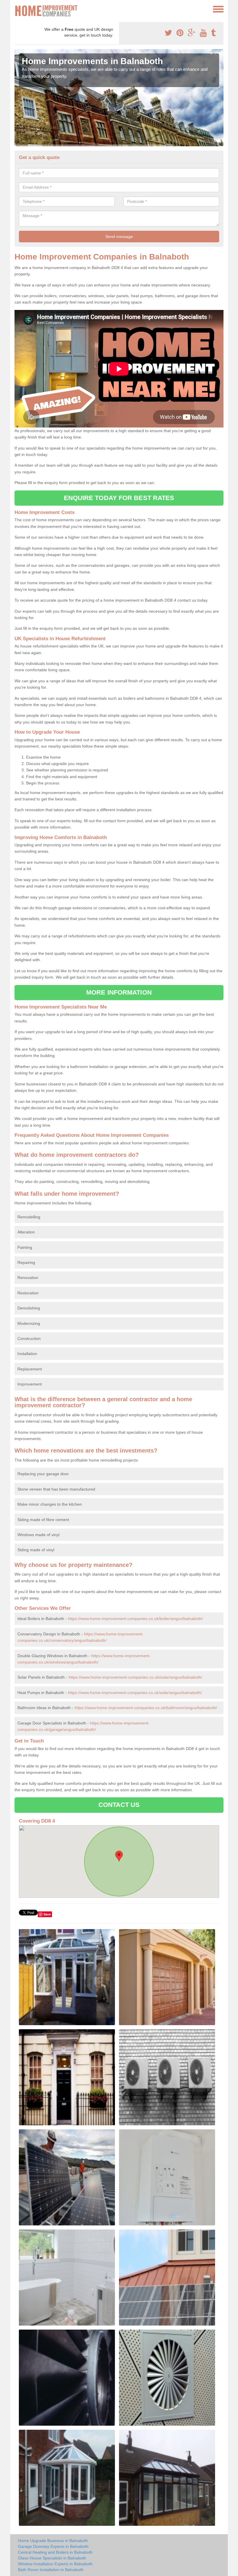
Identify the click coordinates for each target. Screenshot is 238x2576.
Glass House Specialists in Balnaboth (52, 2558)
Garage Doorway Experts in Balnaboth (53, 2546)
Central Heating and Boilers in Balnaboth (55, 2552)
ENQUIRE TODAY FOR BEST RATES (119, 498)
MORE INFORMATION (119, 992)
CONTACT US (119, 1805)
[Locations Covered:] (17, 9)
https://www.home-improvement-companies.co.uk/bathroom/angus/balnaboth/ (146, 1708)
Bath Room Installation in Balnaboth (51, 2570)
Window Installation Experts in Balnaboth (55, 2564)
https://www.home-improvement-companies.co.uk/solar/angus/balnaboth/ (135, 1677)
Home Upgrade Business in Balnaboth (53, 2541)
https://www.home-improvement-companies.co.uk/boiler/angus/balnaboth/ (135, 1619)
